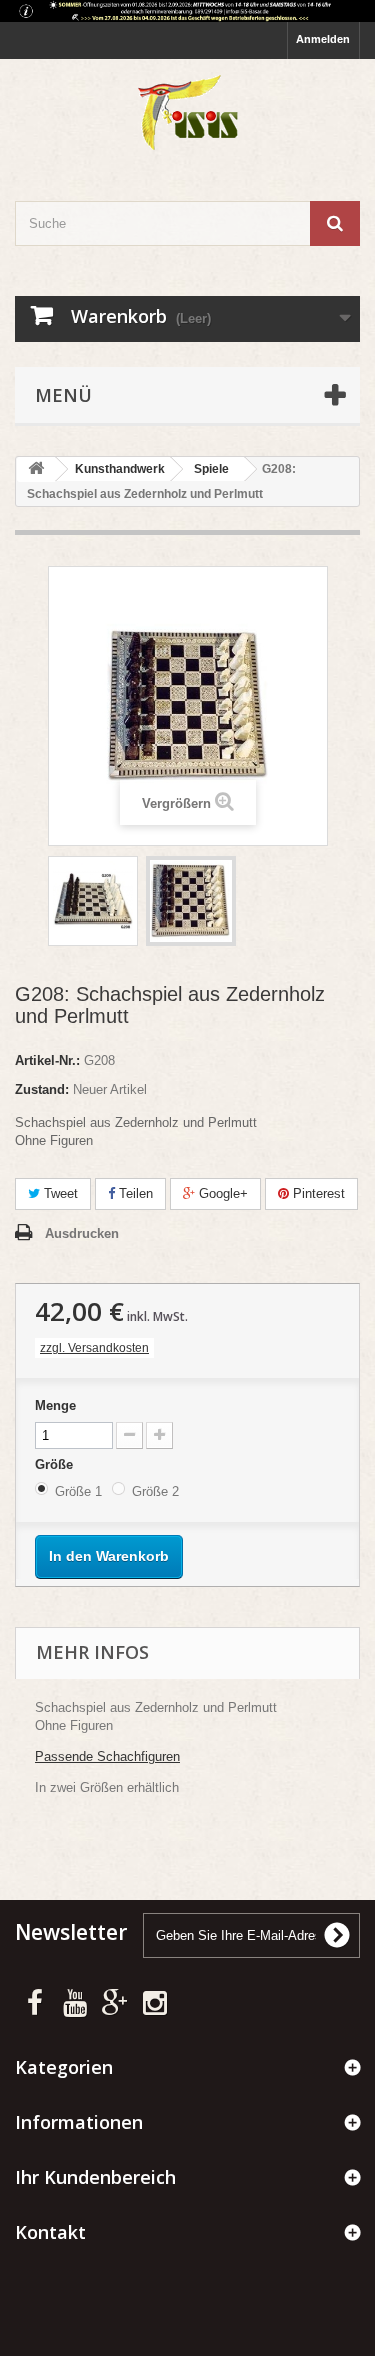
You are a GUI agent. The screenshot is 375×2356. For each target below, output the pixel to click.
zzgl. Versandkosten (94, 1348)
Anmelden (323, 39)
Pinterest (317, 1193)
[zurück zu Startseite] (36, 469)
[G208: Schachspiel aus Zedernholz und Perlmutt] (93, 901)
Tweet (59, 1193)
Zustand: (42, 1089)
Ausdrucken (82, 1233)
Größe (56, 1464)
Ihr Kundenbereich (95, 2177)
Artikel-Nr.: (47, 1060)
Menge (55, 1405)
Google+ (221, 1193)
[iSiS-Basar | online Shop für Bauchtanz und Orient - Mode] (187, 112)
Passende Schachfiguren (107, 1756)
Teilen (134, 1193)
